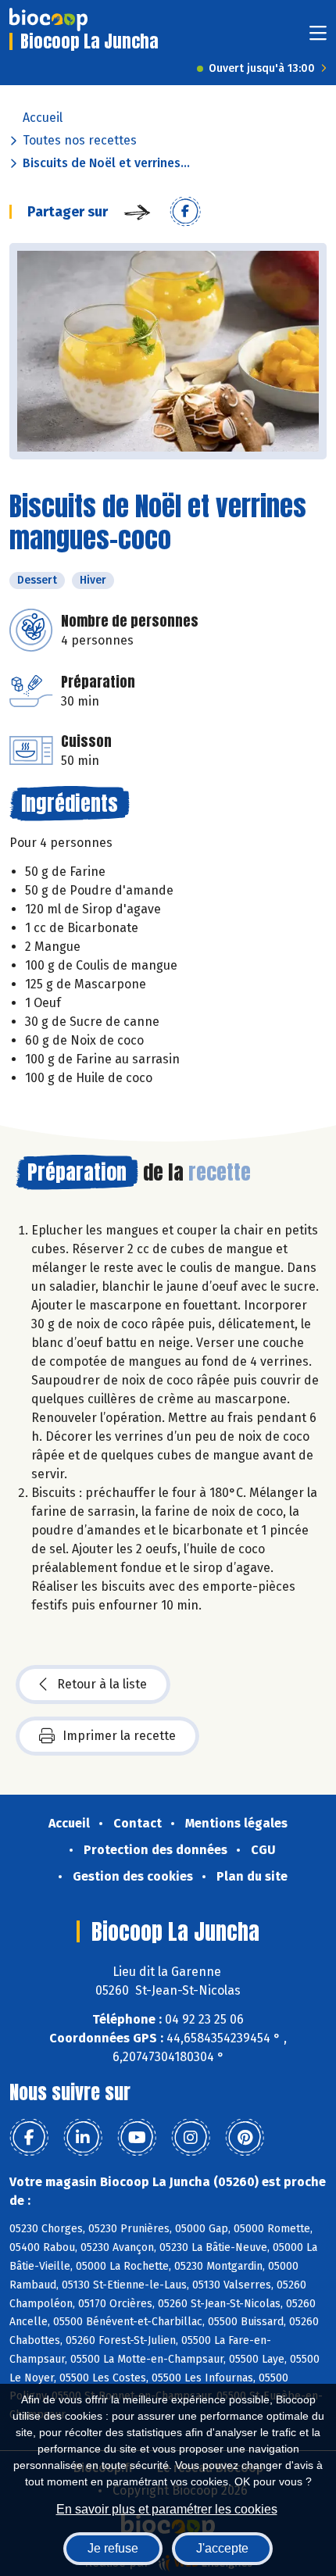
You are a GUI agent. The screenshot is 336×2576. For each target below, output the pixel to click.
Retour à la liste (102, 1684)
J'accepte (222, 2548)
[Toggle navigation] (318, 38)
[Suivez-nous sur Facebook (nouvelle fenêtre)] (29, 2138)
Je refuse (113, 2548)
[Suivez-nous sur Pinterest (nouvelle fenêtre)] (245, 2138)
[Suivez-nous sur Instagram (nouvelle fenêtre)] (191, 2138)
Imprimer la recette (119, 1736)
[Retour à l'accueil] (48, 20)
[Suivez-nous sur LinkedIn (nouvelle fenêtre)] (83, 2138)
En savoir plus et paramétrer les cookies (167, 2509)
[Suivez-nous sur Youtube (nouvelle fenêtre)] (137, 2138)
